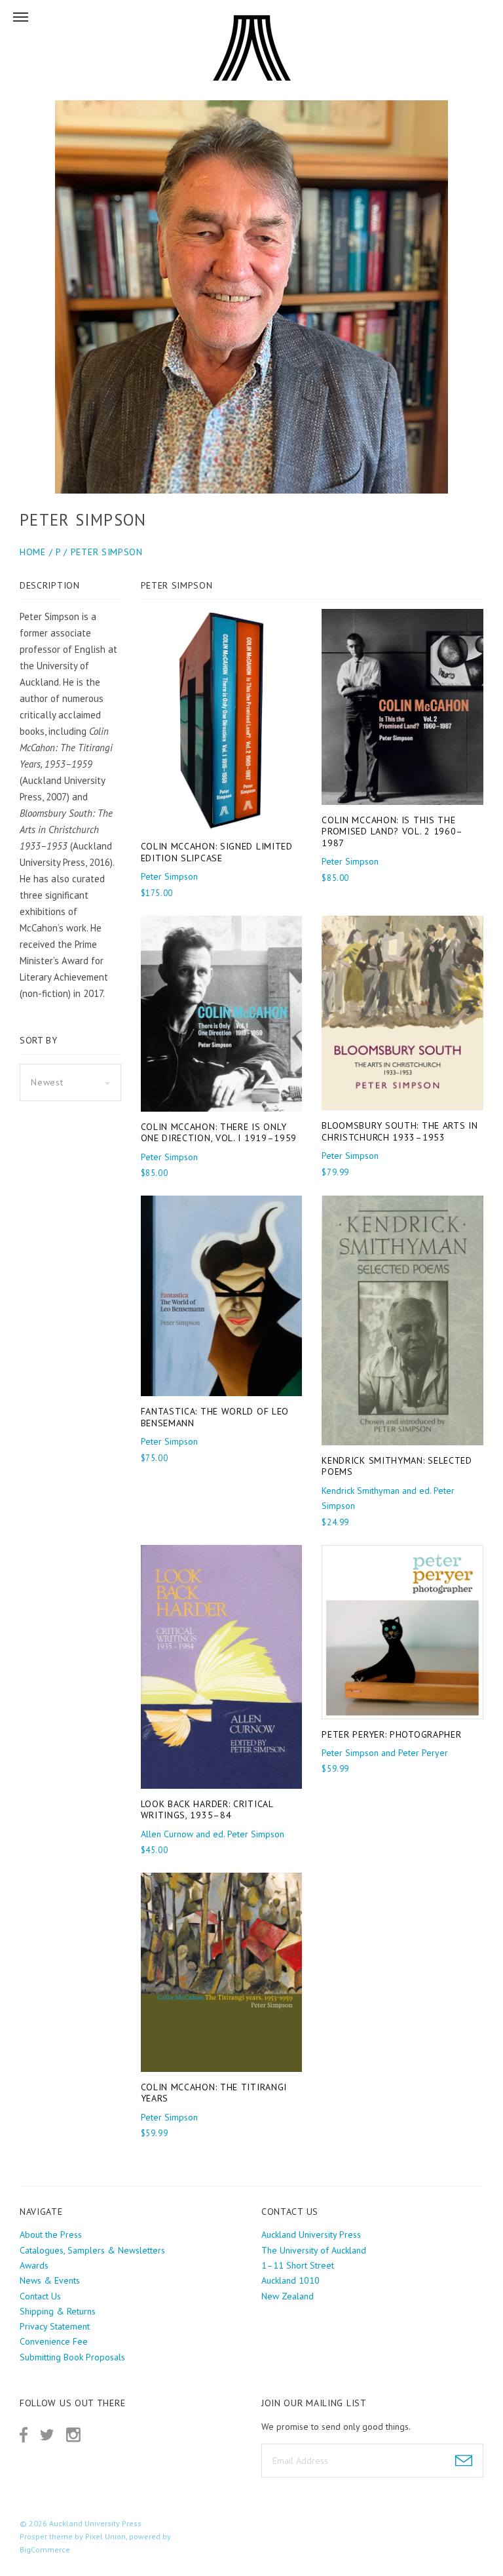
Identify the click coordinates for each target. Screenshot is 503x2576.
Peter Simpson (107, 552)
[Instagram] (73, 2435)
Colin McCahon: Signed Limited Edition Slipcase (217, 852)
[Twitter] (47, 2435)
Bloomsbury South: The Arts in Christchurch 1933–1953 (400, 1131)
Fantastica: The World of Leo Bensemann (215, 1417)
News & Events (50, 2280)
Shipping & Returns (58, 2311)
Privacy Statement (55, 2326)
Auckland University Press (95, 2523)
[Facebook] (24, 2435)
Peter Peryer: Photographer (391, 1734)
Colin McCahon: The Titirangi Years (214, 2093)
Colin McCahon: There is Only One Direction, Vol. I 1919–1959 (219, 1133)
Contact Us (40, 2296)
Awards (34, 2265)
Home (33, 552)
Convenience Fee (54, 2341)
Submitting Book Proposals (72, 2357)
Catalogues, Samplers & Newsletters (92, 2250)
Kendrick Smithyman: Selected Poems (397, 1466)
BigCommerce (45, 2549)
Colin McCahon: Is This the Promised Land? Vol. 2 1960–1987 (392, 831)
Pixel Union (105, 2536)
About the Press (51, 2234)
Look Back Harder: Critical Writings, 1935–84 (207, 1810)
